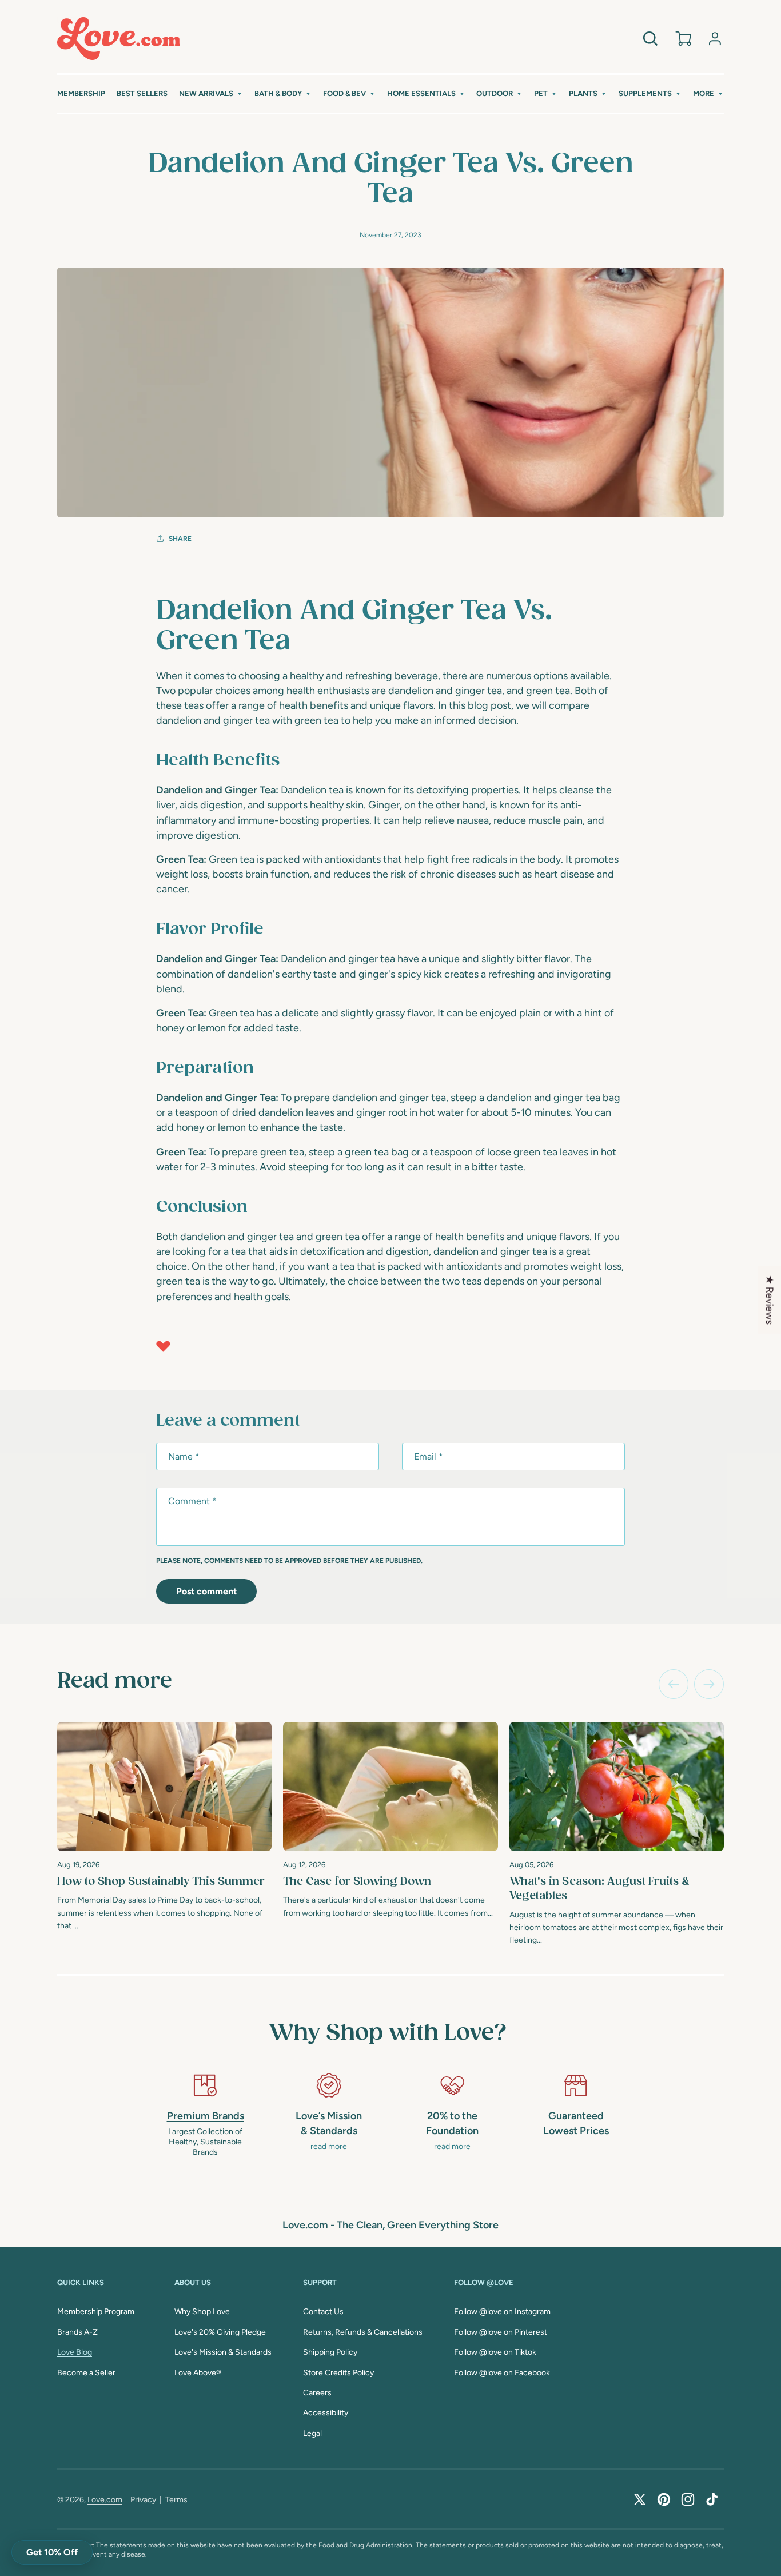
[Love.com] (119, 39)
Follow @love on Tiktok (495, 2352)
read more (329, 2146)
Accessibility (326, 2413)
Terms (176, 2500)
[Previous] (674, 1684)
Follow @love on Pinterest (501, 2332)
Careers (317, 2393)
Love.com (105, 2500)
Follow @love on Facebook (502, 2373)
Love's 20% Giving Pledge (220, 2332)
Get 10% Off (52, 2552)
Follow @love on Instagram (502, 2312)
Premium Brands (206, 2116)
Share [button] (180, 539)
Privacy (143, 2500)
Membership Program (96, 2312)
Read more (115, 1681)
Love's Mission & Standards (223, 2352)
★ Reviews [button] (770, 1300)
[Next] (709, 1684)
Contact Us (323, 2312)
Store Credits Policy (338, 2373)
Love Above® (198, 2373)
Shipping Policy (330, 2352)
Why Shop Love (202, 2312)
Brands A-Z (77, 2332)
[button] (211, 94)
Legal (312, 2433)
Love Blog (75, 2352)
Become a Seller (86, 2373)
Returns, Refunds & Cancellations (363, 2332)
